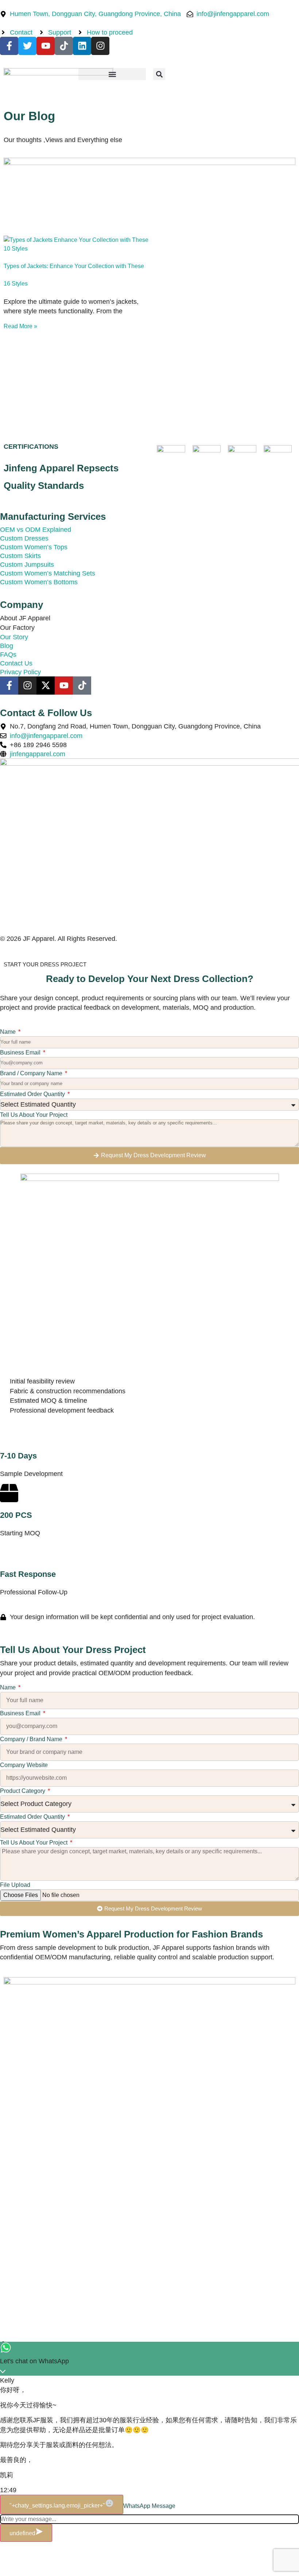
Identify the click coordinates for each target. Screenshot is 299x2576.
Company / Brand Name (32, 1739)
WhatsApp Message (149, 2506)
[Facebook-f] (9, 46)
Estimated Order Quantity (33, 1094)
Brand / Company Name (32, 1073)
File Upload (15, 1885)
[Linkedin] (82, 46)
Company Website (24, 1765)
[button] (112, 74)
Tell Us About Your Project (34, 1115)
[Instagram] (100, 46)
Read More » (20, 326)
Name (9, 1032)
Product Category (23, 1791)
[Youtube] (46, 46)
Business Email (21, 1053)
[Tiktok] (64, 46)
